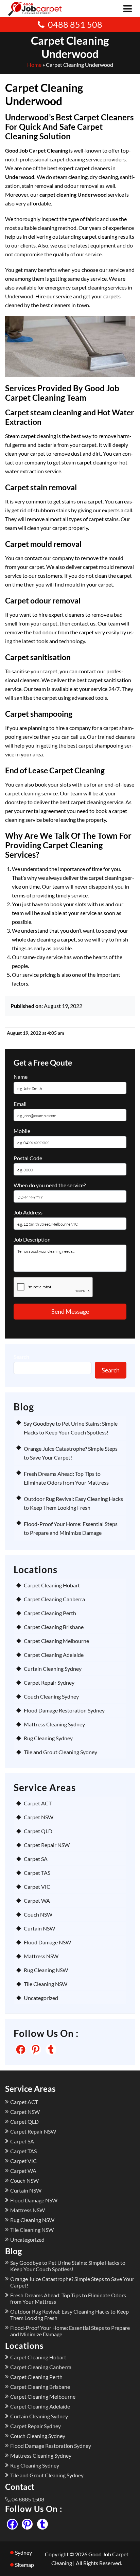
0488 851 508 (75, 24)
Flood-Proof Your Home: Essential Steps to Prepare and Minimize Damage (70, 2331)
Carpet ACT (38, 1803)
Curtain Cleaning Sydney (53, 1669)
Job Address (28, 1212)
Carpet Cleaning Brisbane (54, 1627)
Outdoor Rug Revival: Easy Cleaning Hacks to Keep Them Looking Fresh (69, 2315)
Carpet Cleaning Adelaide (54, 1655)
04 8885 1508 (28, 2499)
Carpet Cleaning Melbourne (56, 1641)
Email (20, 1104)
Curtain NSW (39, 1928)
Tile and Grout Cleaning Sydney (60, 1752)
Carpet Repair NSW (47, 1845)
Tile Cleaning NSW (46, 1984)
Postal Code (28, 1158)
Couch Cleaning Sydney (51, 1696)
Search (21, 1357)
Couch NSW (38, 1914)
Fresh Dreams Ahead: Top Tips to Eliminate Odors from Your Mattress (68, 2298)
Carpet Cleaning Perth (50, 1613)
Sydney (23, 2552)
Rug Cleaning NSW (46, 1970)
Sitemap (24, 2565)
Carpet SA (36, 1859)
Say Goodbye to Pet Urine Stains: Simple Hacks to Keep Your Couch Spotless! (68, 2266)
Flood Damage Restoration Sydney (64, 1710)
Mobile (22, 1131)
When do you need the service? (50, 1185)
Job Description (32, 1239)
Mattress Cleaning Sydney (54, 1724)
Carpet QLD (38, 1831)
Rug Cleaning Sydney (48, 1738)
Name (21, 1077)
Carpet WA (37, 1900)
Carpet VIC (37, 1887)
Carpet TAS (37, 1873)
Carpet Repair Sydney (49, 1682)
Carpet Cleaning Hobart (52, 1585)
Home (34, 65)
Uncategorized (41, 1998)
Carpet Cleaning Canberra (54, 1599)
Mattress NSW (41, 1956)
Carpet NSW (39, 1817)
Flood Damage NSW (47, 1942)
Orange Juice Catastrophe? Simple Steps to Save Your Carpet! (72, 2282)
